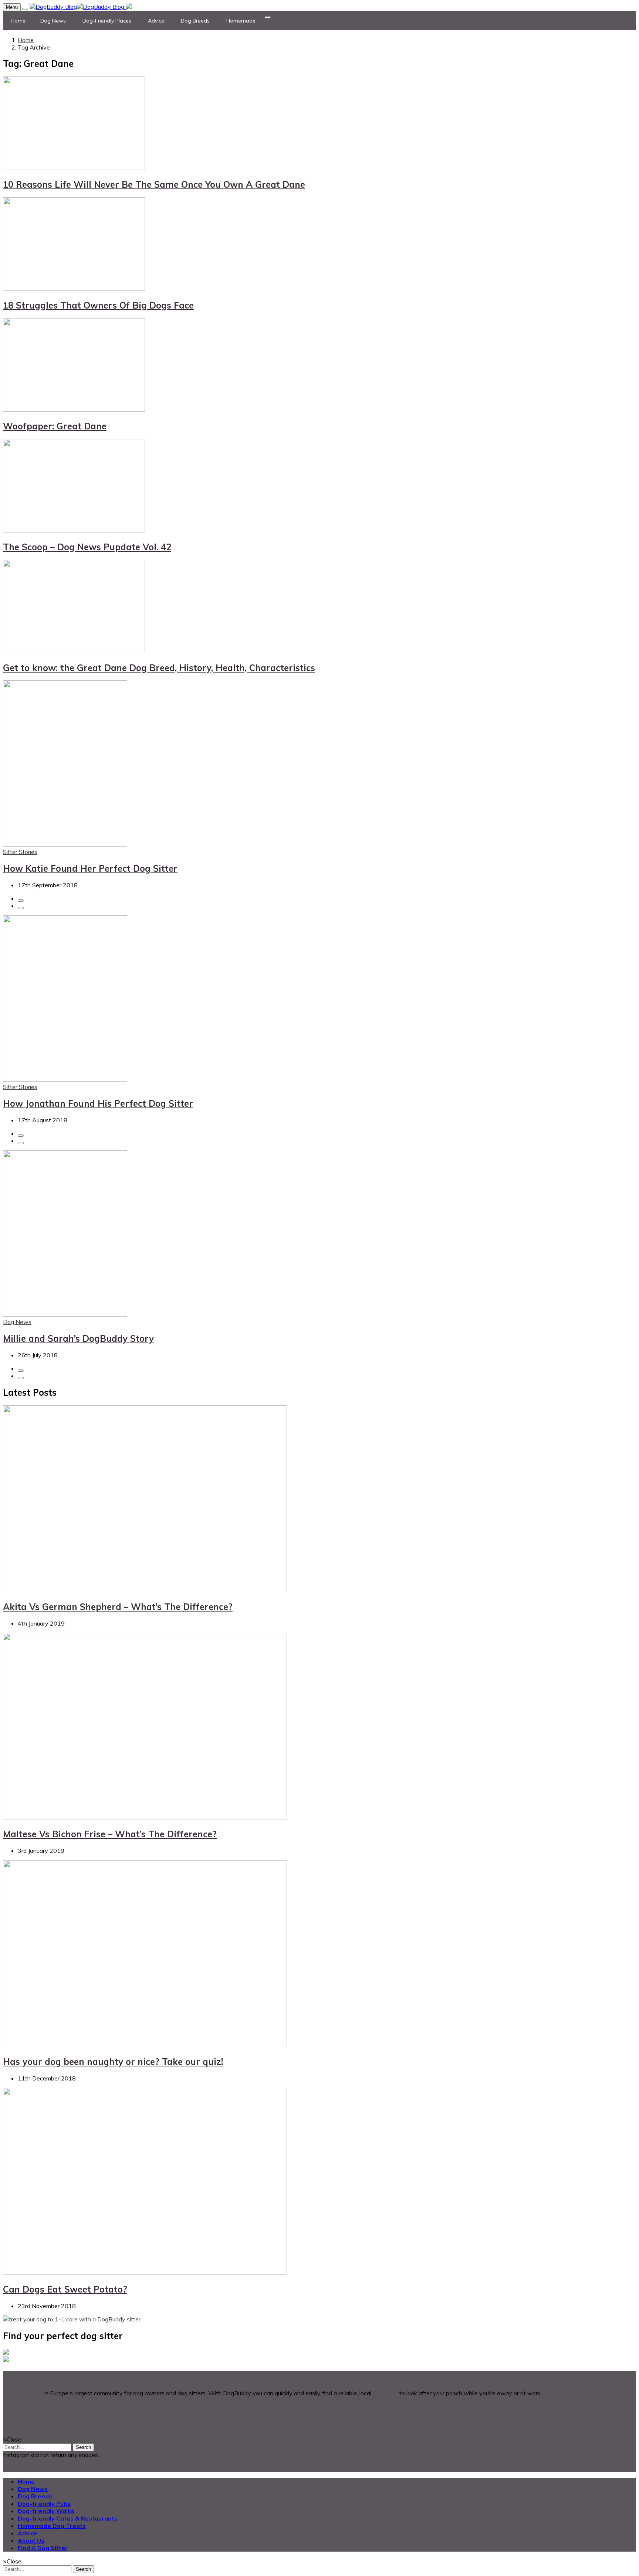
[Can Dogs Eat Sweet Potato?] (145, 2273)
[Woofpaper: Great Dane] (74, 409)
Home (26, 40)
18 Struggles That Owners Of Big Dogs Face (98, 305)
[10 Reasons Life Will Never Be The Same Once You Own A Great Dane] (74, 168)
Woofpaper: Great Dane (55, 426)
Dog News (17, 1322)
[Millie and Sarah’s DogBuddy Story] (65, 1314)
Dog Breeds (35, 2496)
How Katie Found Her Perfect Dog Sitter (90, 868)
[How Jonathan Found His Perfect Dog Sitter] (65, 1079)
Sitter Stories (20, 852)
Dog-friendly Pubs (44, 2504)
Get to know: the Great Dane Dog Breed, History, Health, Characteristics (159, 668)
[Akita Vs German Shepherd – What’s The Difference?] (145, 1590)
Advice (28, 2533)
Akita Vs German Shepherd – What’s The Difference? (118, 1607)
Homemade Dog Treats (52, 2526)
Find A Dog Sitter (43, 2548)
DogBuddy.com (23, 2393)
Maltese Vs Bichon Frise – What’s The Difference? (110, 1834)
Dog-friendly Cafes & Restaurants (68, 2518)
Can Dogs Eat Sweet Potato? (65, 2289)
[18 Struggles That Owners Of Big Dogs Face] (74, 289)
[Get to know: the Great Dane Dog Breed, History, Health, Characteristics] (74, 651)
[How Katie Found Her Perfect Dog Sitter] (65, 844)
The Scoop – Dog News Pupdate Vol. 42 (87, 547)
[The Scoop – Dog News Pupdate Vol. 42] (74, 530)
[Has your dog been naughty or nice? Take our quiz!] (145, 2045)
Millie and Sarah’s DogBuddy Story (78, 1338)
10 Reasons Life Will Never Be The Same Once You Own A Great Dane (154, 184)
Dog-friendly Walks (46, 2511)
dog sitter (385, 2393)
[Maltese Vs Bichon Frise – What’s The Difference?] (145, 1818)
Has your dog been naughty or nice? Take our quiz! (113, 2062)
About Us (31, 2541)
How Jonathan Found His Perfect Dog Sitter (98, 1103)
